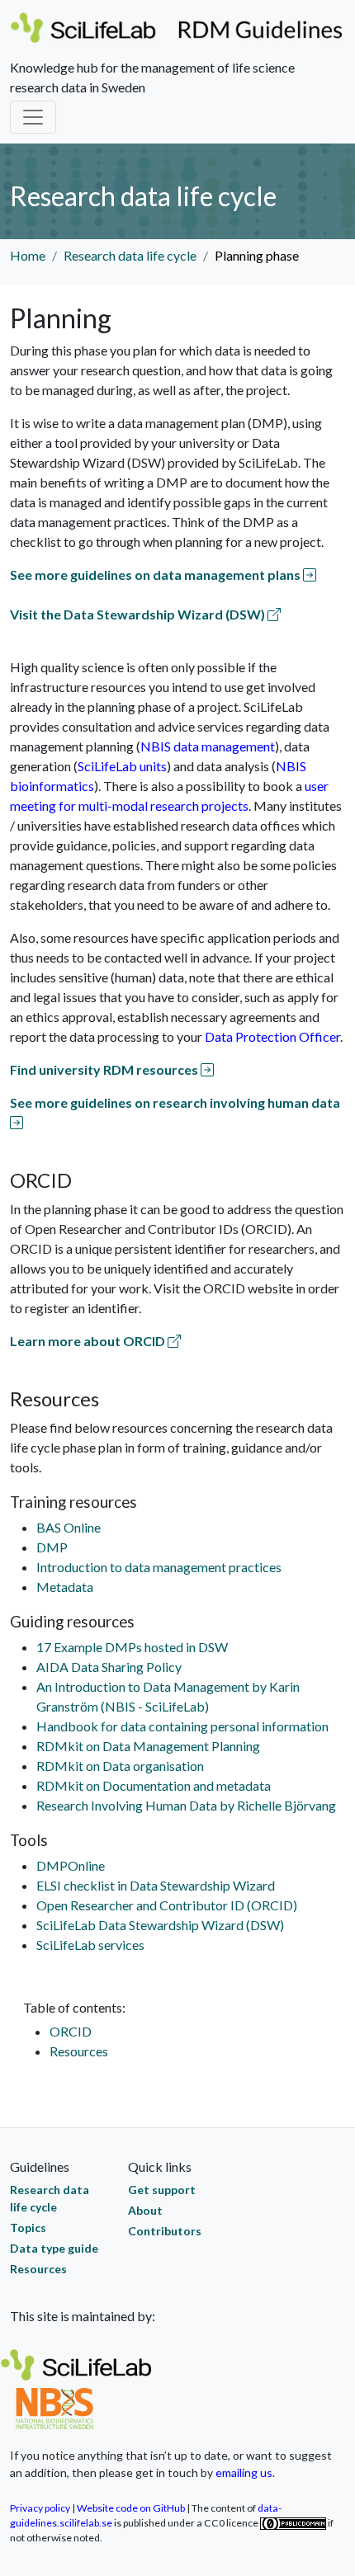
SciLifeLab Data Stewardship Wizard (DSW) (160, 1925)
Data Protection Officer (272, 1036)
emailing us (244, 2472)
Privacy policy (40, 2508)
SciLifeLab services (90, 1945)
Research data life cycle (130, 255)
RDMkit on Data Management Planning (148, 1746)
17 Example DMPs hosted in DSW (132, 1647)
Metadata (65, 1587)
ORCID (71, 2031)
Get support (162, 2190)
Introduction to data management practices (159, 1567)
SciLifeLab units (122, 766)
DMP (52, 1547)
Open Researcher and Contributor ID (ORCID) (167, 1905)
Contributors (165, 2231)
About (145, 2210)
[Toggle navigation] (33, 117)
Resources (79, 2051)
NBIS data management (208, 746)
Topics (28, 2228)
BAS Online (69, 1527)
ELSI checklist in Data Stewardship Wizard (156, 1885)
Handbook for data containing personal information (182, 1726)
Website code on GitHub (131, 2508)
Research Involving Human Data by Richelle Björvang (186, 1805)
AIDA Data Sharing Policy (109, 1667)
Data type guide (54, 2248)
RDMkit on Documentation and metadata (154, 1785)
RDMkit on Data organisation (120, 1766)
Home (28, 255)
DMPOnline (71, 1865)
